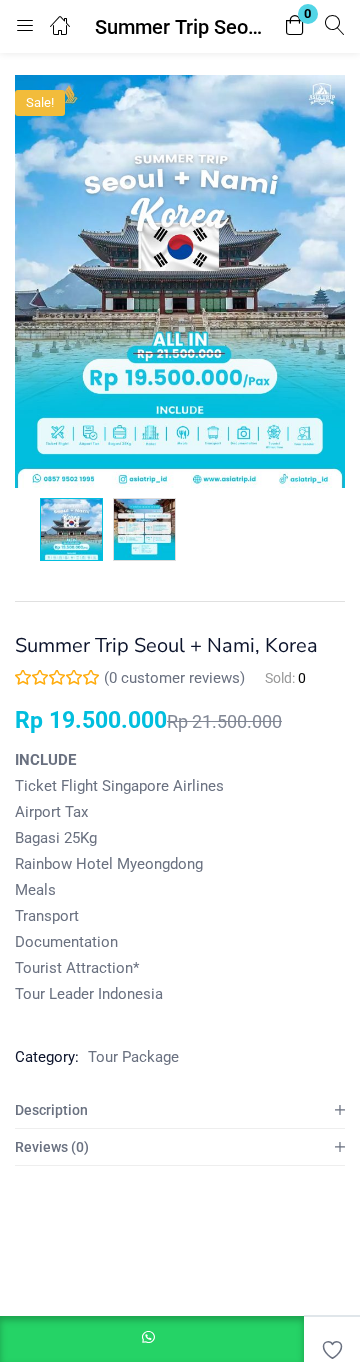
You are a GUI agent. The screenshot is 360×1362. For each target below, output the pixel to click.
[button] (295, 26)
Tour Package (133, 1057)
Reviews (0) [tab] (52, 1147)
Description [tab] (51, 1110)
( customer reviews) (174, 678)
